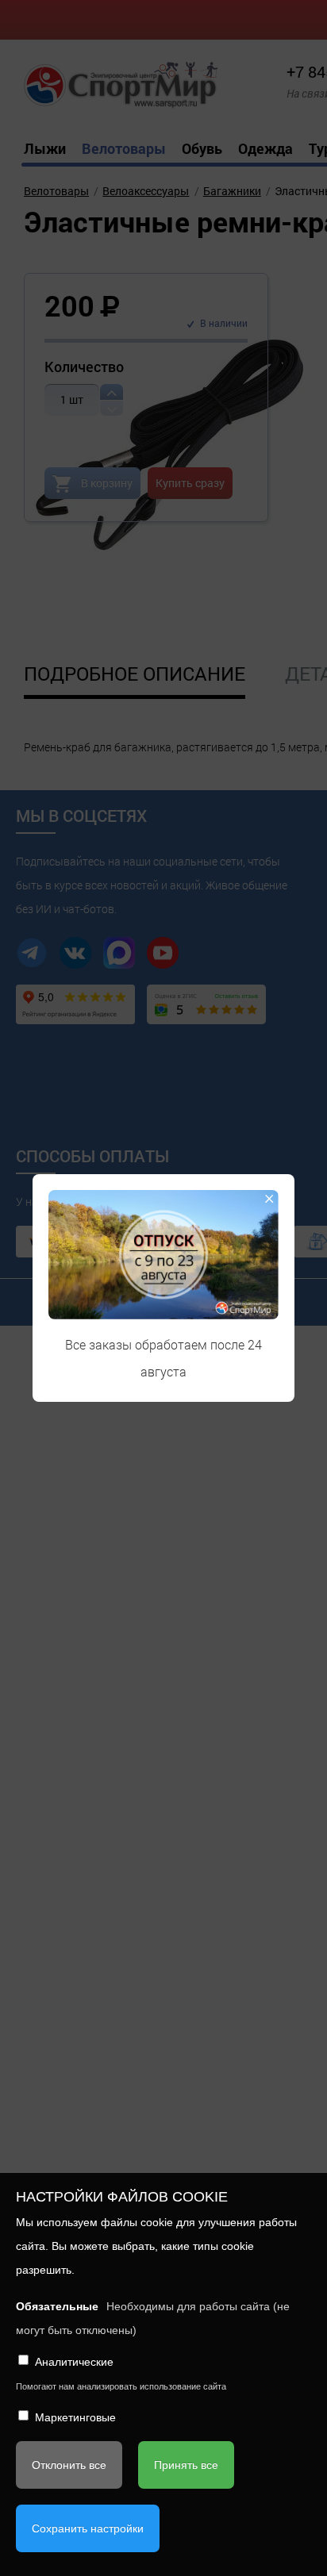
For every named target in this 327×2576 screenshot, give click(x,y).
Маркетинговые (75, 2417)
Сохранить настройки (88, 2528)
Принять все (186, 2465)
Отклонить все (69, 2465)
